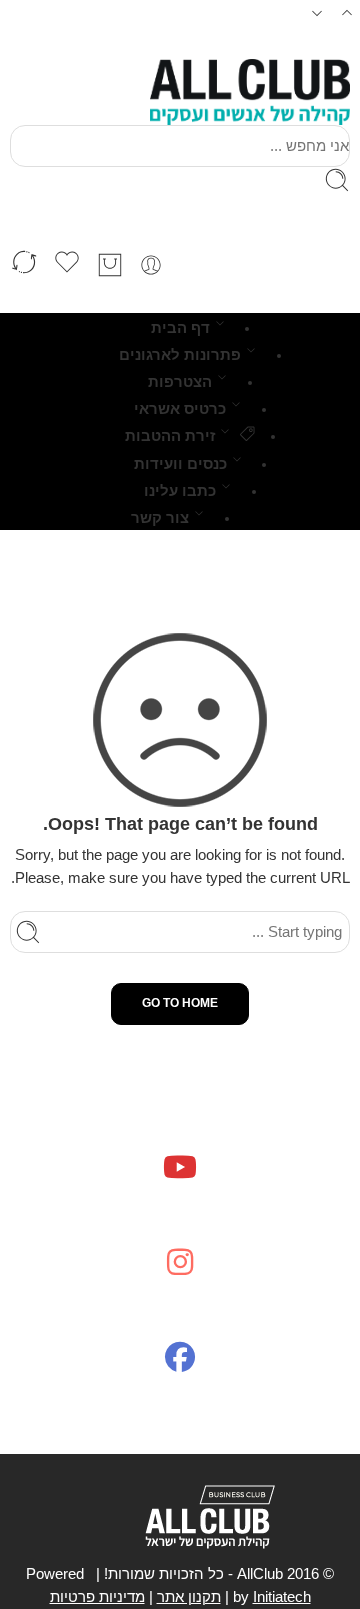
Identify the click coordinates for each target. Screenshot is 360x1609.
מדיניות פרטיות (97, 1597)
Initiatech (282, 1597)
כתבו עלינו (180, 491)
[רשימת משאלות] (67, 265)
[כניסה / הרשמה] (151, 265)
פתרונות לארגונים (180, 355)
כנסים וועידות (180, 464)
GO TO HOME (180, 1003)
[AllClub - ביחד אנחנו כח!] (250, 92)
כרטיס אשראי (180, 409)
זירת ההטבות (170, 436)
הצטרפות (180, 382)
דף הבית (180, 328)
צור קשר (160, 518)
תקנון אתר (189, 1597)
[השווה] (24, 265)
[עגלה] (110, 265)
